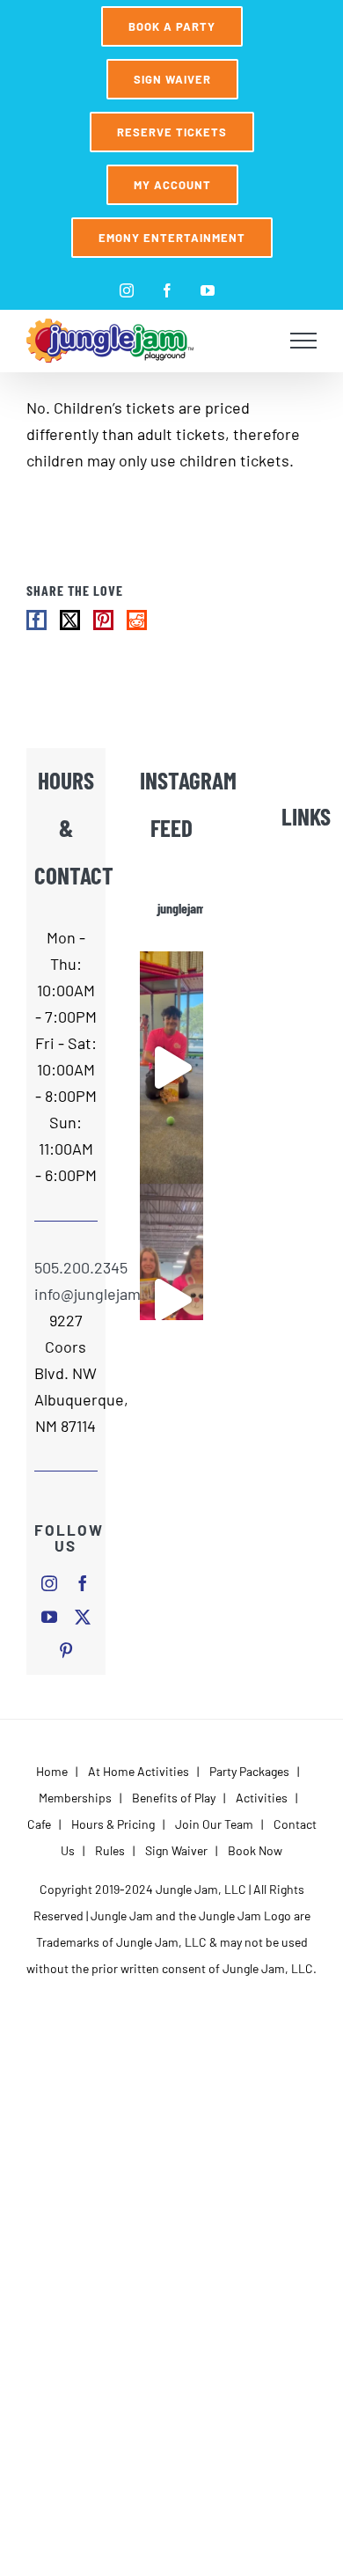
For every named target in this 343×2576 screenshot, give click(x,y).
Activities (262, 1798)
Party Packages (249, 1771)
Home (52, 1771)
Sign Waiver (176, 1850)
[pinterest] (66, 1650)
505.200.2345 (66, 1267)
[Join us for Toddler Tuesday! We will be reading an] (171, 1300)
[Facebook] (36, 620)
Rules (110, 1850)
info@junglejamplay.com (66, 1294)
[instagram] (49, 1583)
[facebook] (83, 1583)
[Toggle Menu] (304, 341)
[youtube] (49, 1617)
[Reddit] (137, 620)
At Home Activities (139, 1771)
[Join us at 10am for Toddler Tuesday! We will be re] (171, 1068)
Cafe (39, 1824)
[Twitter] (70, 620)
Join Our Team (214, 1824)
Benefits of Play (174, 1798)
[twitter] (83, 1617)
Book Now (255, 1850)
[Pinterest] (103, 620)
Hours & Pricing (113, 1824)
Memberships (75, 1798)
